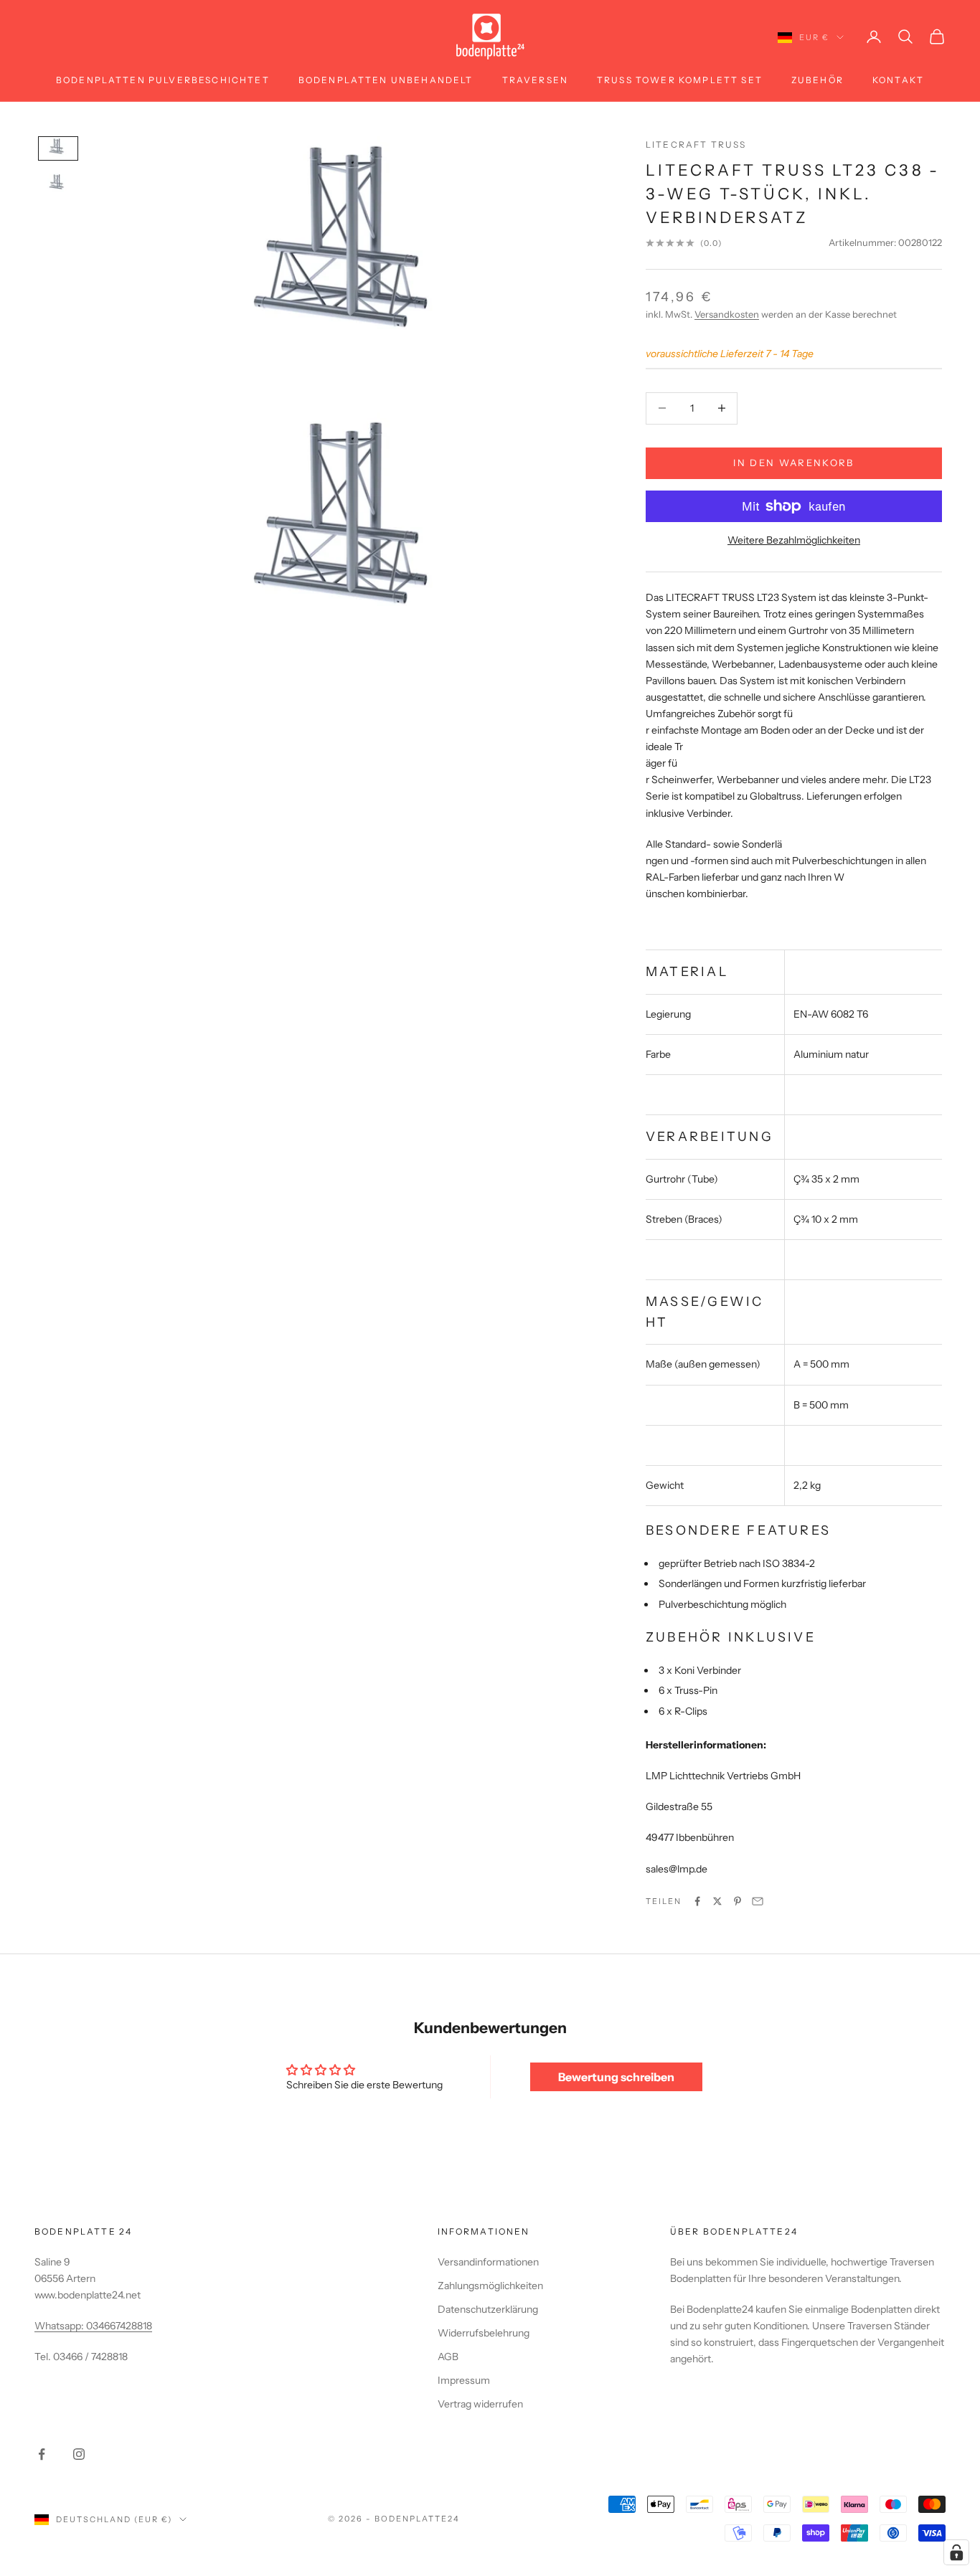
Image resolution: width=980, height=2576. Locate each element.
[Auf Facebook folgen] (42, 2454)
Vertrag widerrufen (480, 2404)
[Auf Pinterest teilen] (738, 1901)
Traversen (535, 80)
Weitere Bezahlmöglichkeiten (794, 540)
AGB (448, 2357)
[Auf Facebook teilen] (697, 1901)
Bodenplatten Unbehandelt (386, 80)
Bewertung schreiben (616, 2077)
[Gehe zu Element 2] (58, 184)
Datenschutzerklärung (488, 2309)
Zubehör (818, 80)
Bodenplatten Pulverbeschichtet (163, 80)
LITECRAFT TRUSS (696, 145)
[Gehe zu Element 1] (58, 148)
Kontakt (898, 80)
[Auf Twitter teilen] (717, 1901)
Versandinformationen (488, 2262)
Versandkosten (727, 314)
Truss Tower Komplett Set (680, 80)
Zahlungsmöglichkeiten (490, 2286)
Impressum (464, 2380)
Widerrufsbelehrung (484, 2333)
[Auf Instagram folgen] (79, 2454)
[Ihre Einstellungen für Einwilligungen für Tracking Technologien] (956, 2552)
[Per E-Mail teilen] (758, 1901)
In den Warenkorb (793, 463)
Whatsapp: (60, 2326)
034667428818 (119, 2326)
